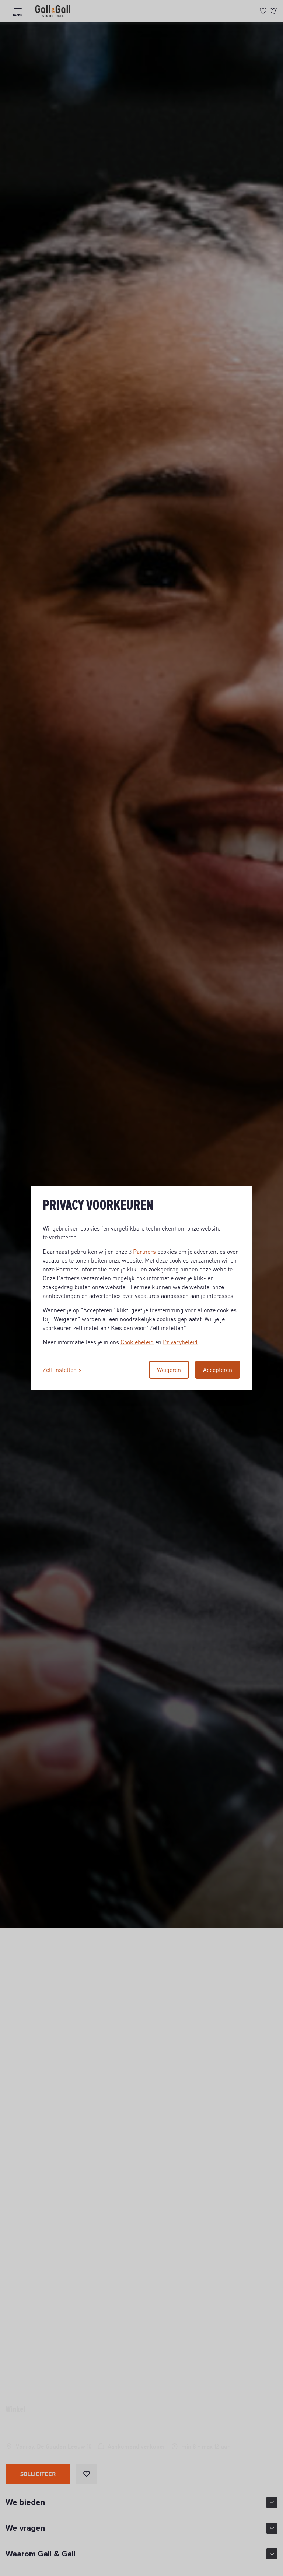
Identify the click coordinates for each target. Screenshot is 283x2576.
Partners (144, 1252)
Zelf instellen (60, 1370)
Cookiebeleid (137, 1342)
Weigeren (169, 1370)
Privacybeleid (180, 1342)
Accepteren (218, 1370)
